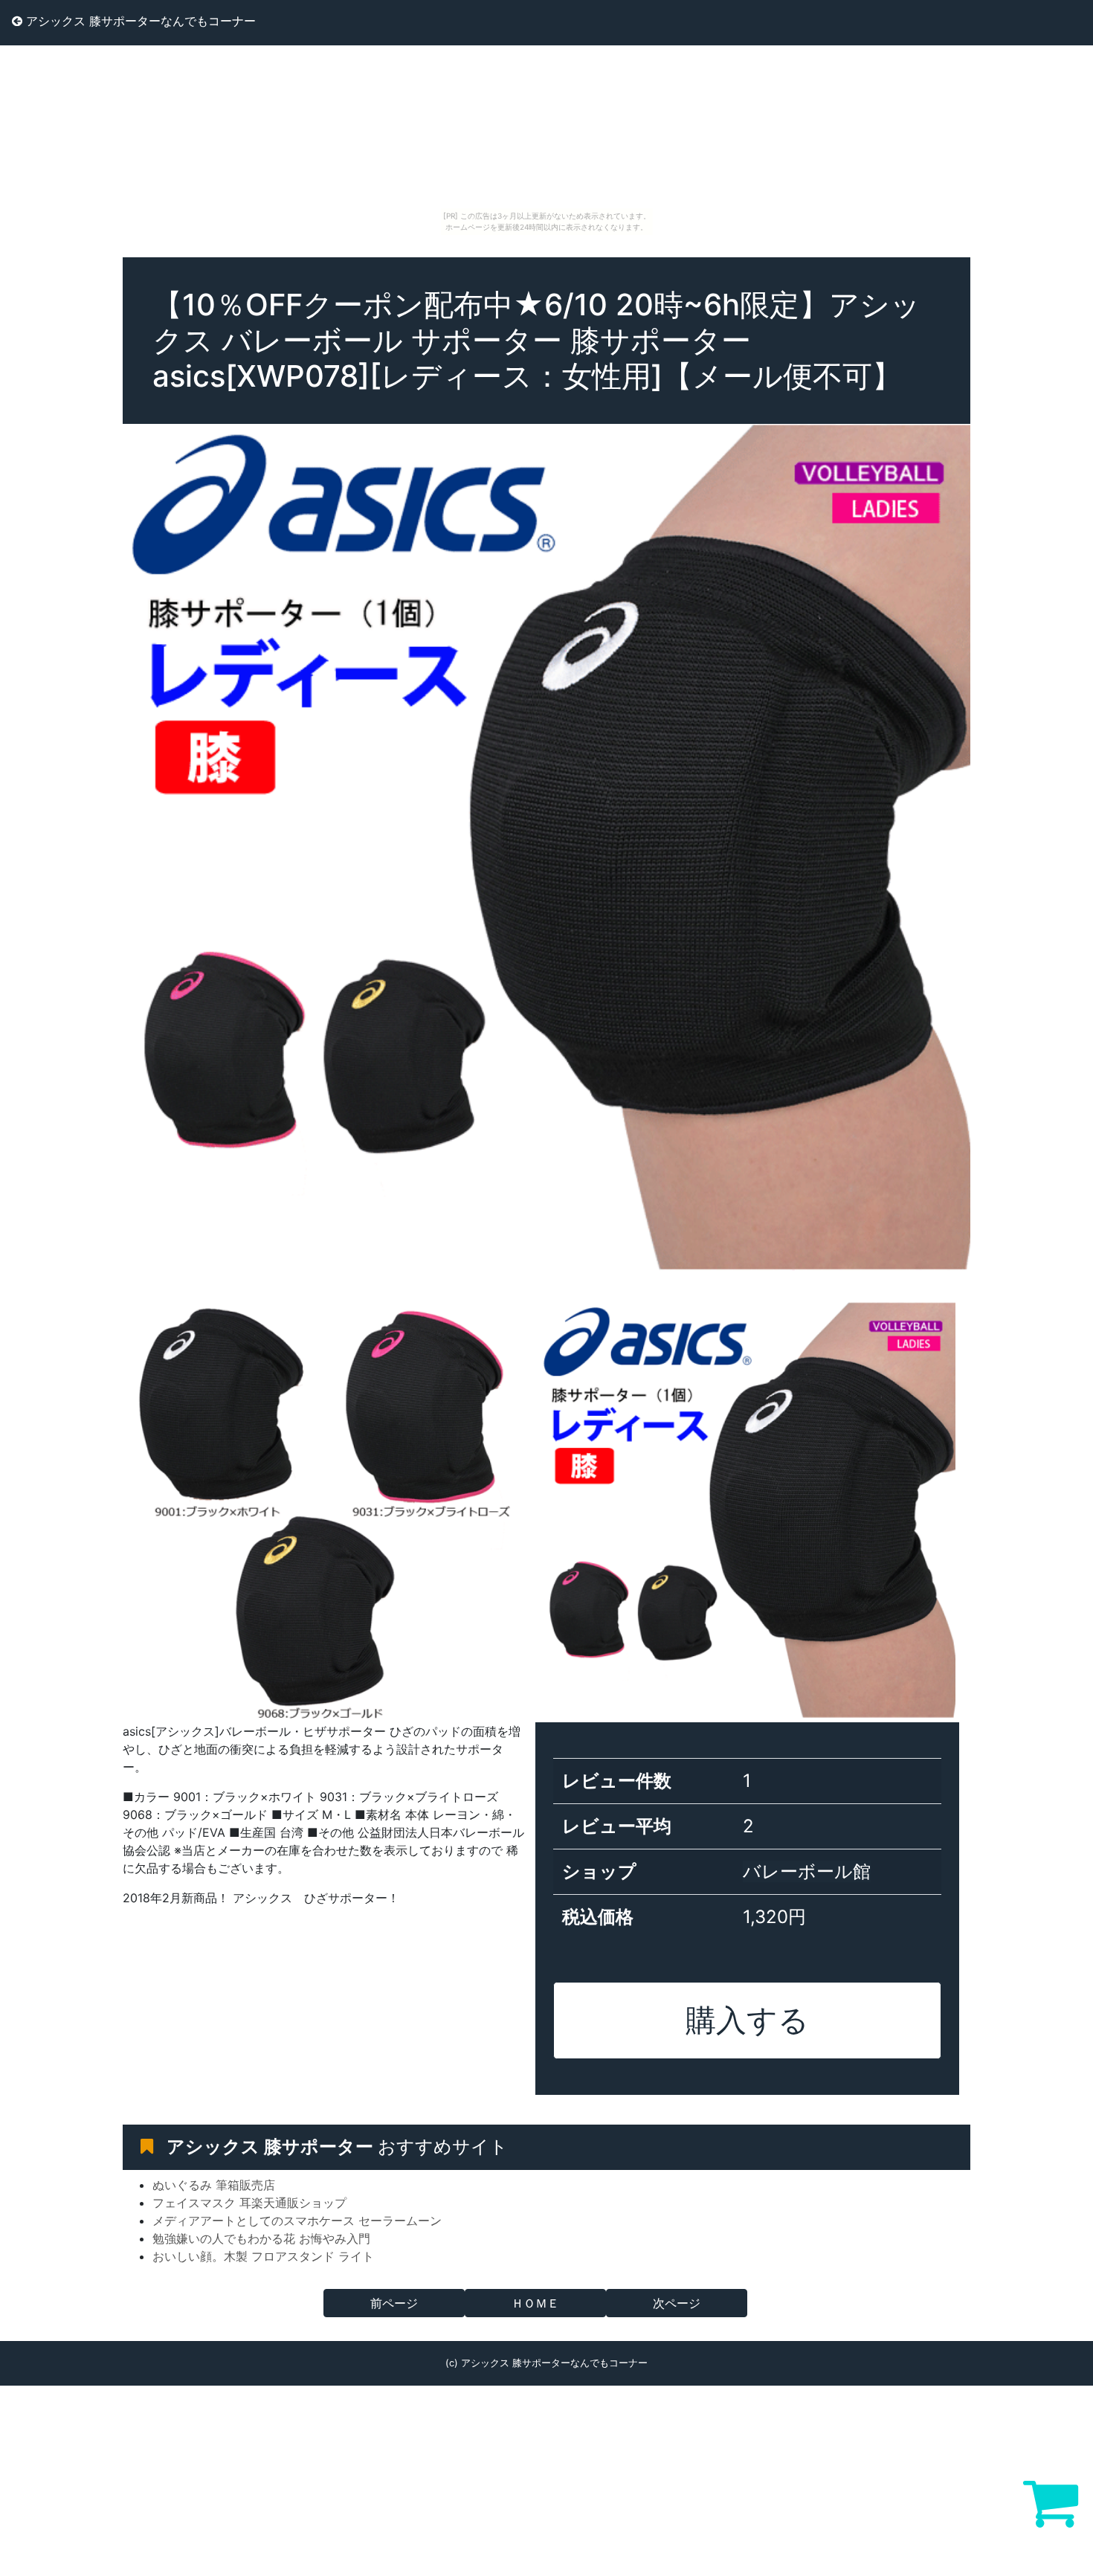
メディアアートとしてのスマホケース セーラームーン (297, 2221)
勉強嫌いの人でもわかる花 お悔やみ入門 (261, 2238)
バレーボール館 (807, 1871)
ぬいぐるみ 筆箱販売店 (214, 2185)
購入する (747, 2020)
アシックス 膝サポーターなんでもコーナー (139, 21)
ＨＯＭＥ (535, 2303)
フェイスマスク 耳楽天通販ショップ (249, 2203)
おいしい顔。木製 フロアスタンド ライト (263, 2256)
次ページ (677, 2303)
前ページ (394, 2303)
